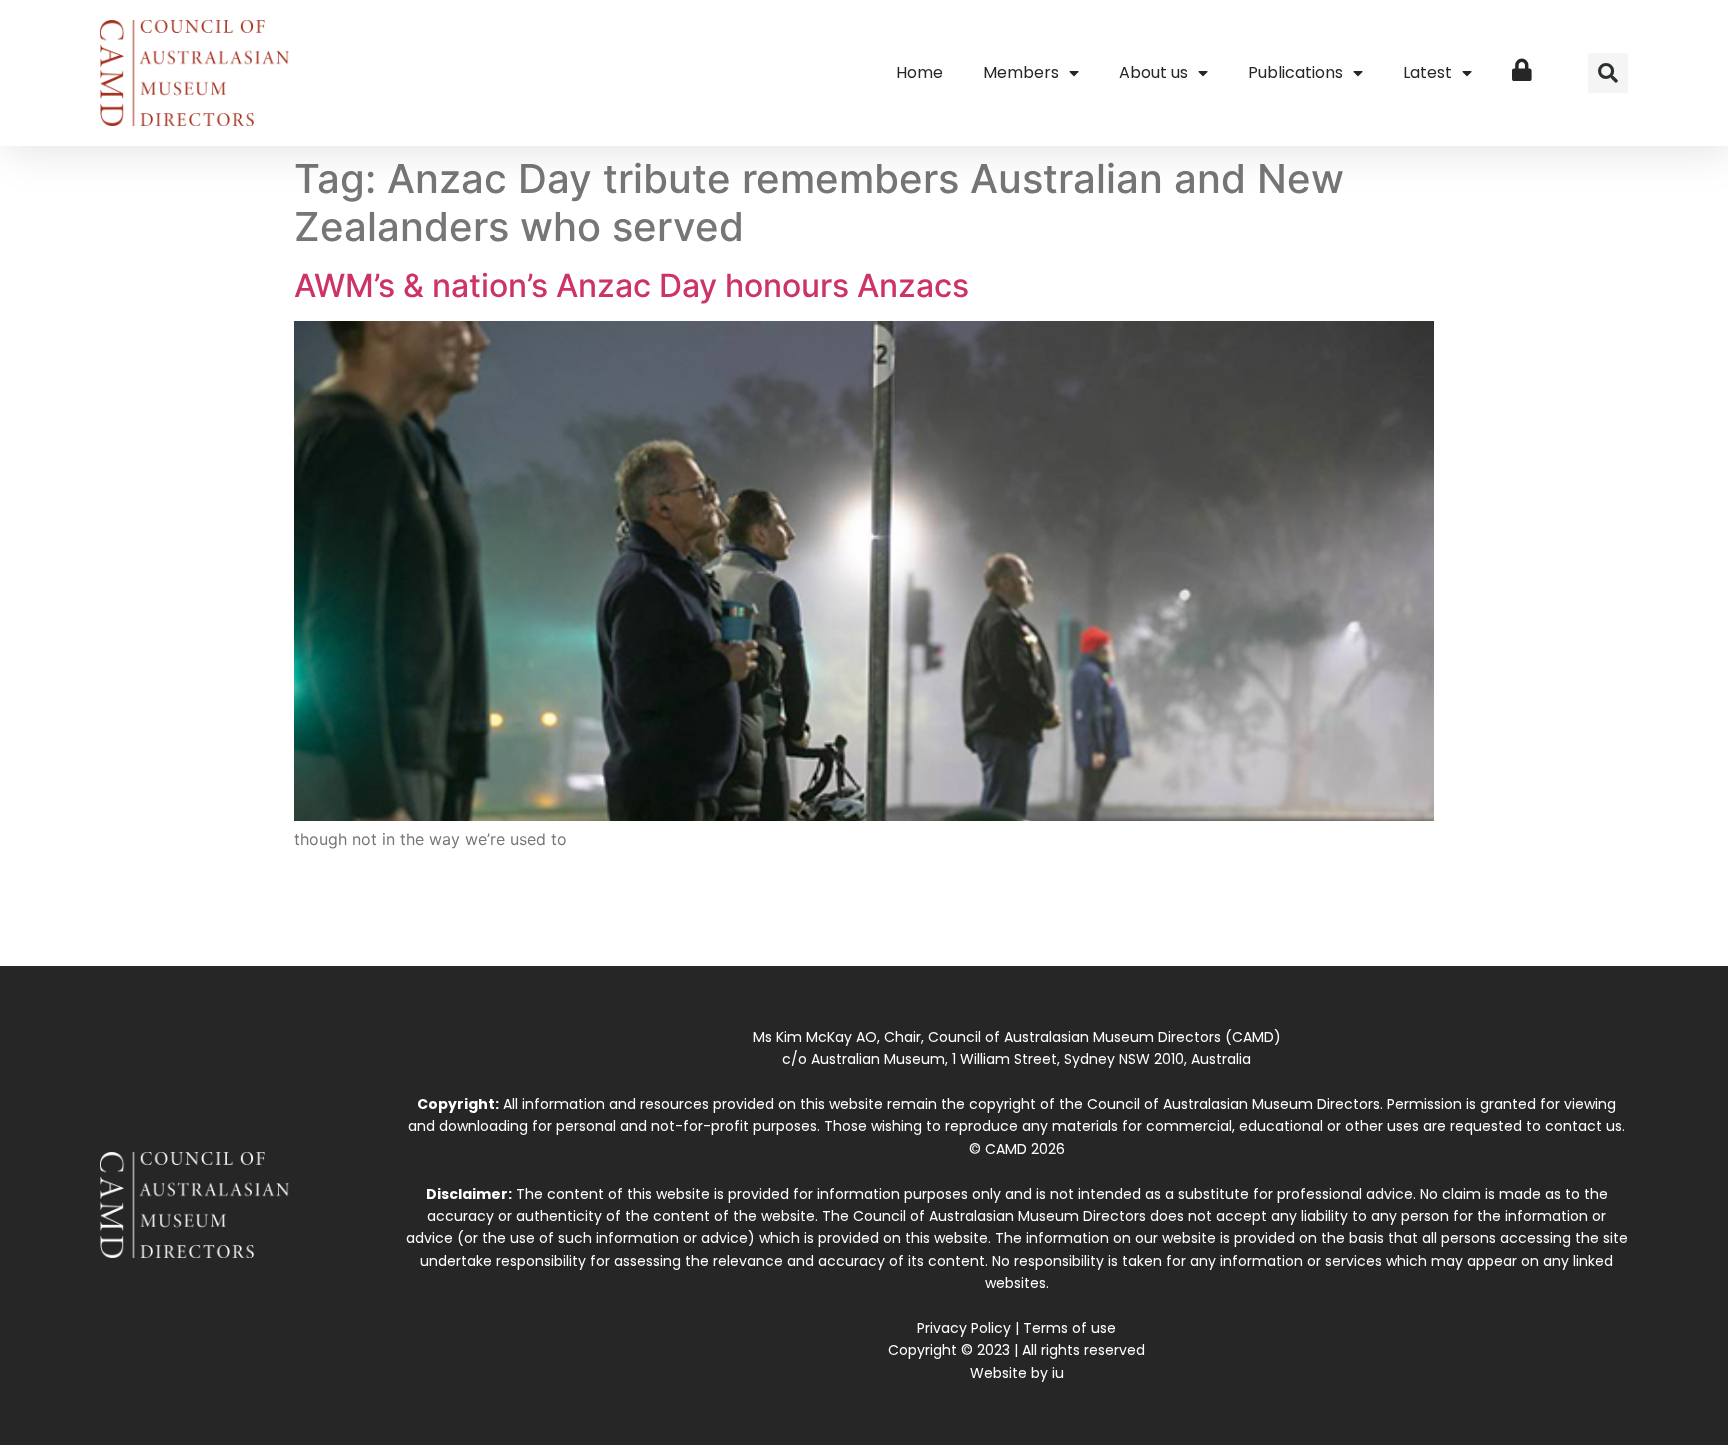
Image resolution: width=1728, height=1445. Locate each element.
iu (1058, 1373)
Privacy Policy (964, 1328)
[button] (1608, 73)
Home (919, 72)
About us (1153, 72)
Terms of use (1069, 1328)
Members (1021, 72)
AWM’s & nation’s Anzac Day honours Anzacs (631, 285)
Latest (1427, 72)
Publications (1295, 72)
